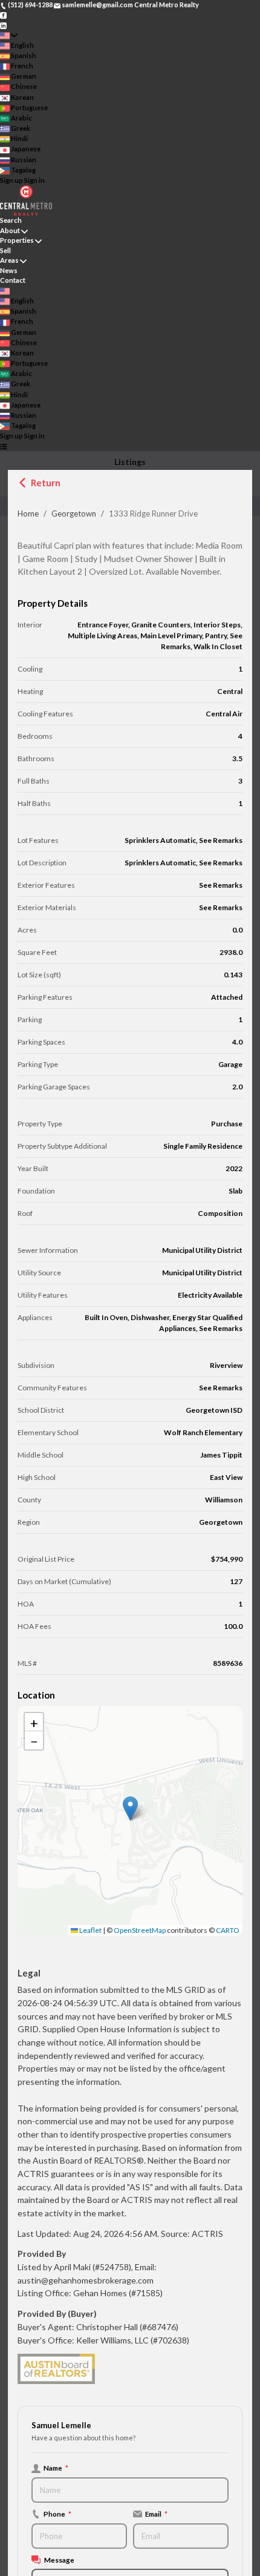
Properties (17, 240)
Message (59, 2560)
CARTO (228, 1930)
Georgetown (74, 514)
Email (156, 2514)
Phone (57, 2514)
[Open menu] (3, 447)
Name (56, 2468)
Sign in (34, 180)
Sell (5, 250)
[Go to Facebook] (3, 15)
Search (11, 220)
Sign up (11, 180)
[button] (130, 1808)
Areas (9, 260)
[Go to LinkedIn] (3, 25)
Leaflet (90, 1930)
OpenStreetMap (140, 1930)
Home (28, 514)
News (9, 270)
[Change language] (9, 35)
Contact (13, 280)
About (10, 230)
